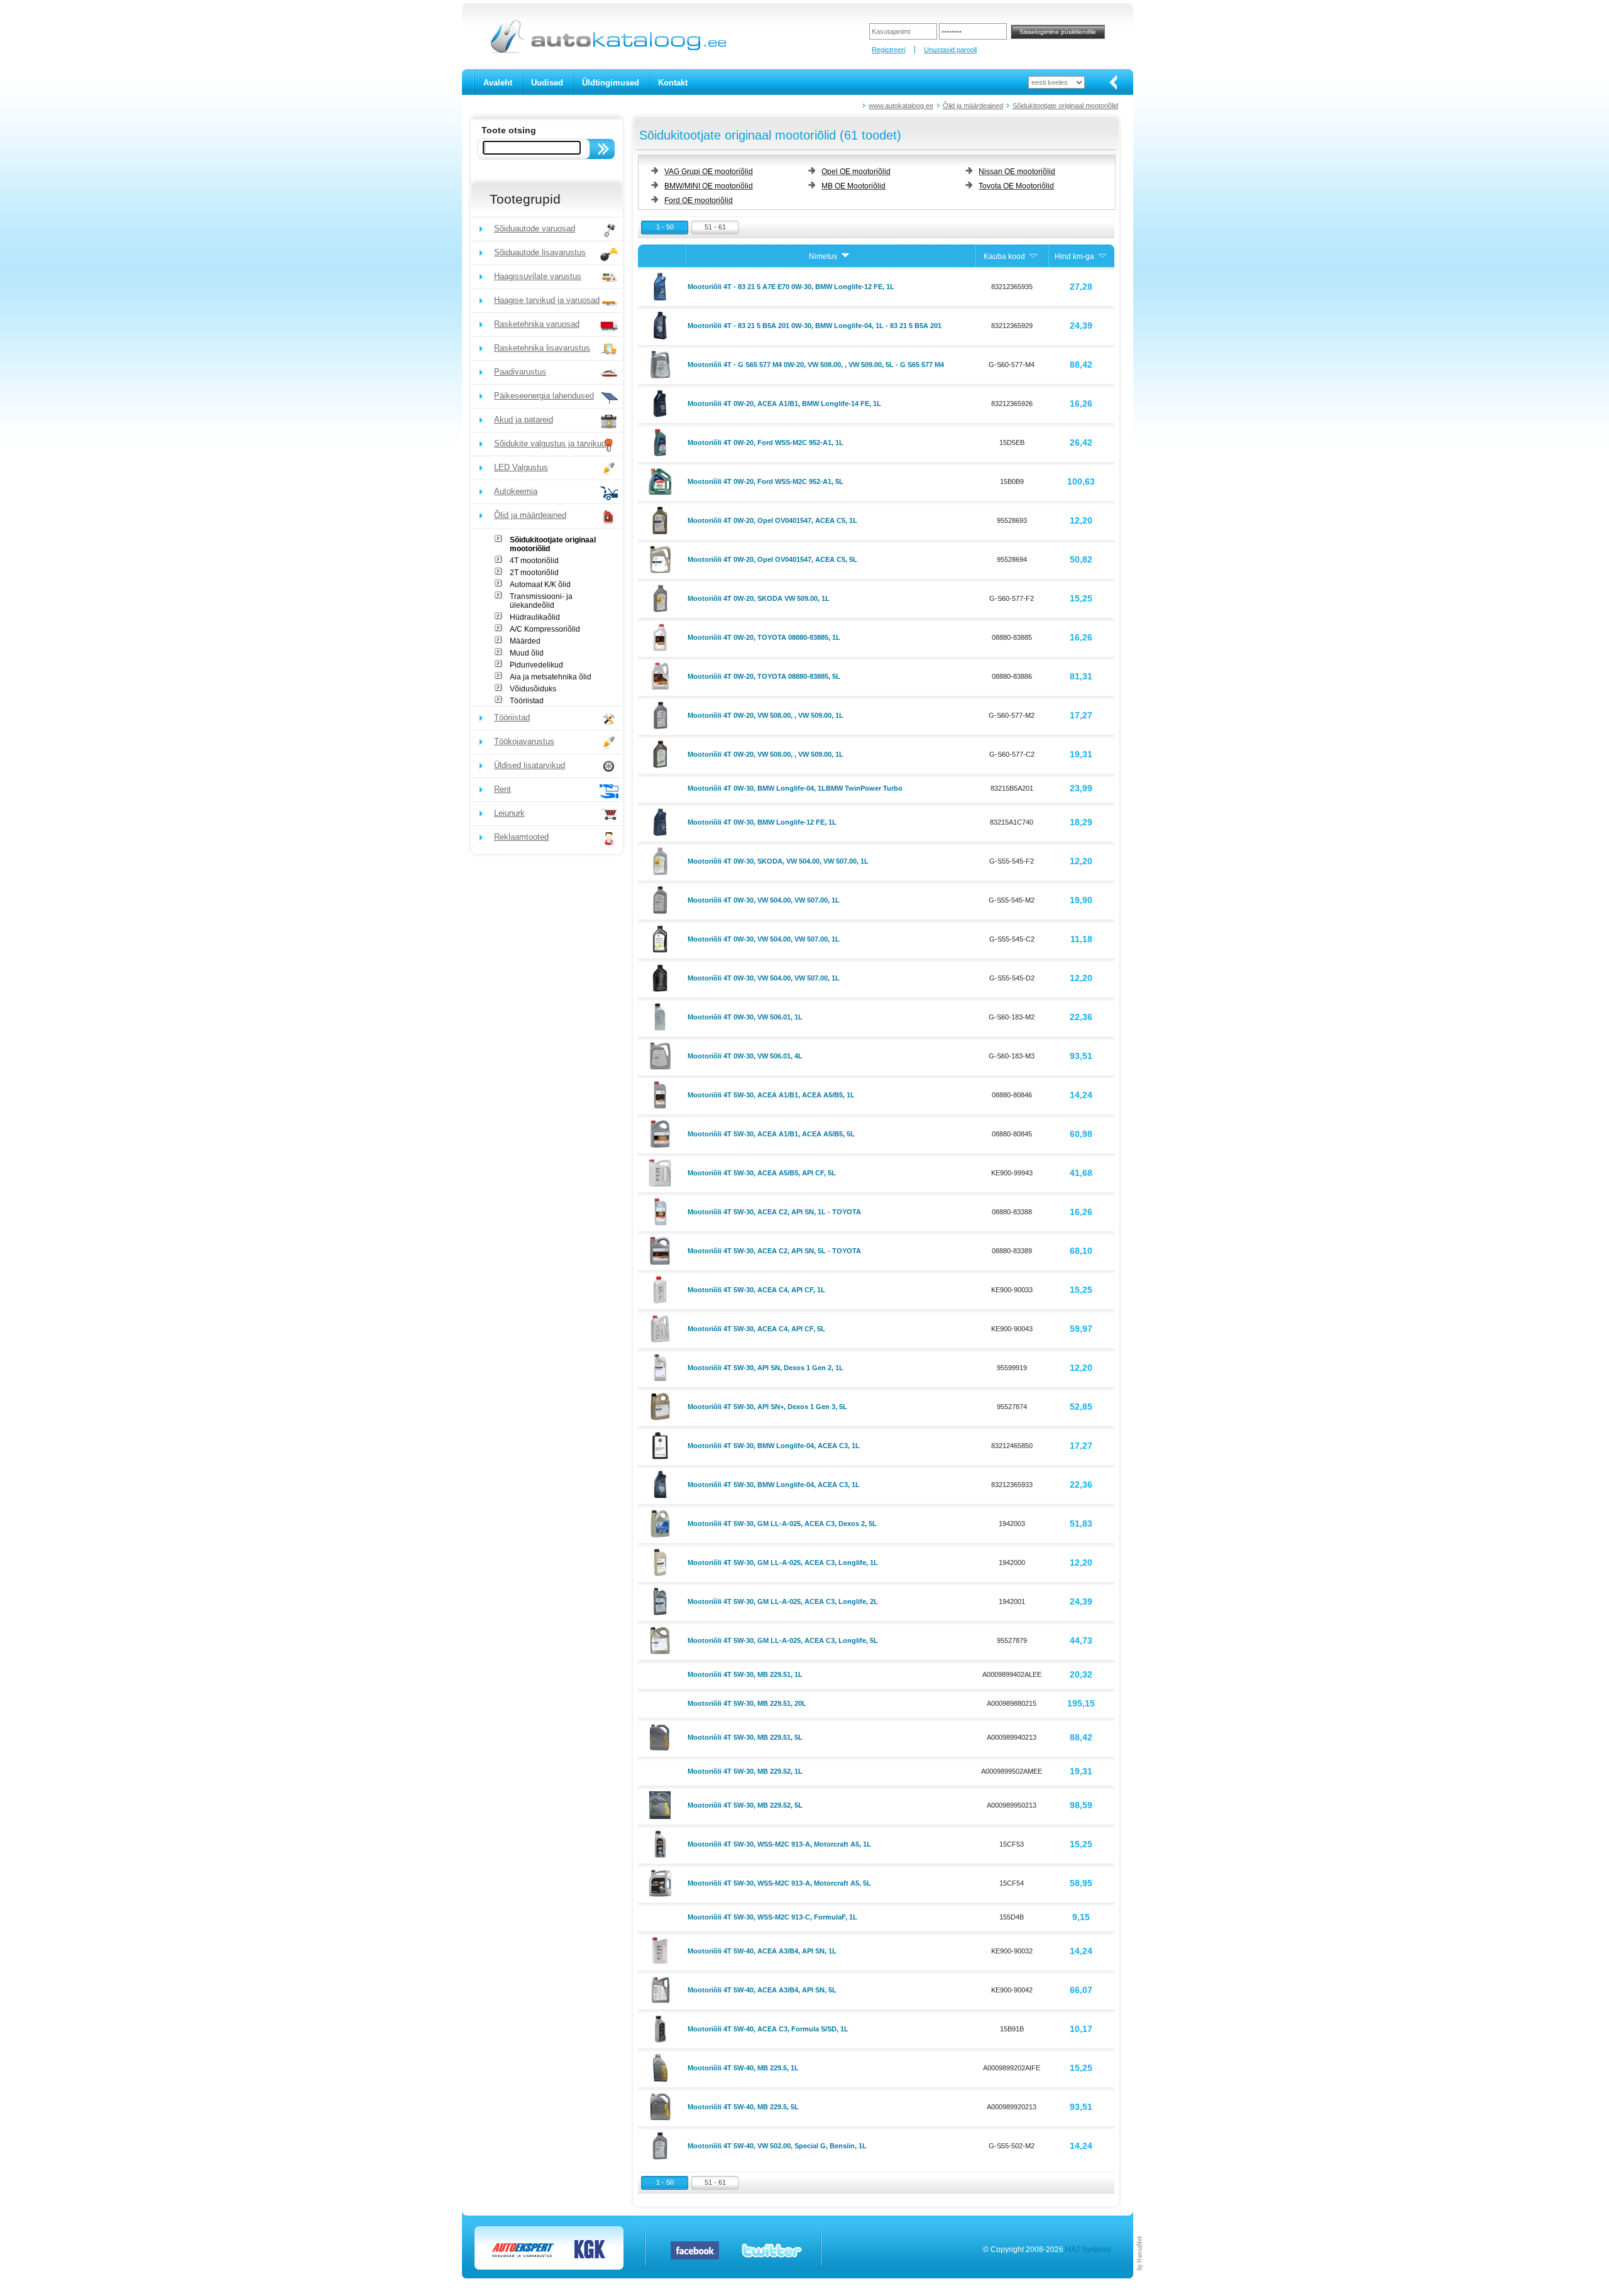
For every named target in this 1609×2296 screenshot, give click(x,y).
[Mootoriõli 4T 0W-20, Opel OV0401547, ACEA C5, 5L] (662, 559)
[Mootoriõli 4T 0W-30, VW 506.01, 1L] (662, 1016)
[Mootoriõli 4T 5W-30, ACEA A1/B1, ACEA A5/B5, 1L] (662, 1094)
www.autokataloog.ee (901, 106)
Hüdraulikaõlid (535, 617)
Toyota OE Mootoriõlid (1016, 186)
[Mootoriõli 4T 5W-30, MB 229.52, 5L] (662, 1804)
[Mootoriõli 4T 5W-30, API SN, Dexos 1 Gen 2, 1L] (662, 1367)
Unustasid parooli (950, 50)
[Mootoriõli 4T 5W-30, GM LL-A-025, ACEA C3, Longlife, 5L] (662, 1640)
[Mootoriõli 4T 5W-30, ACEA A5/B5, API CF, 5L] (662, 1172)
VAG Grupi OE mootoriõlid (709, 172)
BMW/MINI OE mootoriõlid (709, 186)
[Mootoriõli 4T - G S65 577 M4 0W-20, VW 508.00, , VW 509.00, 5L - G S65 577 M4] (662, 364)
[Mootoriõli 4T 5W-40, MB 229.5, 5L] (662, 2106)
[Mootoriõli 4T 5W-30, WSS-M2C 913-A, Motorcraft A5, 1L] (662, 1843)
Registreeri (888, 50)
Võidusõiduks (533, 689)
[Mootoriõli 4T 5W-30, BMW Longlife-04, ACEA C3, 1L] (662, 1445)
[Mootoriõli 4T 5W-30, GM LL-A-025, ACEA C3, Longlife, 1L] (662, 1562)
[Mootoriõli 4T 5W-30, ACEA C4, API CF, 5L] (662, 1328)
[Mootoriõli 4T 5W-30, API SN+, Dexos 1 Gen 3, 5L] (662, 1406)
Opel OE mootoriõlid (856, 172)
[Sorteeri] (845, 256)
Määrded (525, 641)
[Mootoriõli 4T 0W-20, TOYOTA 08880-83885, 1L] (662, 637)
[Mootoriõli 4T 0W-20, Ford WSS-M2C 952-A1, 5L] (662, 481)
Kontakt (673, 83)
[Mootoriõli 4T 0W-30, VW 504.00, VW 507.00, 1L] (662, 899)
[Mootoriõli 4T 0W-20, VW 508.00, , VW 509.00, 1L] (662, 715)
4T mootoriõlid (534, 561)
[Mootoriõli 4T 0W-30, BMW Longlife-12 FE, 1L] (662, 821)
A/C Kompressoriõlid (545, 629)
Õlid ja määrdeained (973, 106)
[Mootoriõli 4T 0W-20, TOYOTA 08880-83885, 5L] (662, 676)
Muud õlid (527, 653)
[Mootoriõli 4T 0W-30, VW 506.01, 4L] (662, 1055)
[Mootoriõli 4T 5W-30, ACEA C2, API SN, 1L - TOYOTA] (662, 1211)
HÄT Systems (1088, 2249)
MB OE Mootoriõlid (854, 186)
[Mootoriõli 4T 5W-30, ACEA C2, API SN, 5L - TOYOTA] (662, 1250)
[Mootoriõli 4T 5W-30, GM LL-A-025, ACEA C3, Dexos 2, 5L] (662, 1523)
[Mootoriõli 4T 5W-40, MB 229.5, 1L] (662, 2067)
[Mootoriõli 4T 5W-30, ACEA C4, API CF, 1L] (662, 1289)
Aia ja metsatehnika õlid (551, 677)
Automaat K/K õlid (540, 585)
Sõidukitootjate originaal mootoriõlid (1065, 106)
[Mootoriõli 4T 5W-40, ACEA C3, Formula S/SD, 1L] (662, 2028)
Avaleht (498, 83)
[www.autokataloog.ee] (607, 51)
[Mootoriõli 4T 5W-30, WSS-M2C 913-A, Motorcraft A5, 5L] (662, 1882)
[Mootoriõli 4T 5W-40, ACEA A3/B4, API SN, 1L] (662, 1950)
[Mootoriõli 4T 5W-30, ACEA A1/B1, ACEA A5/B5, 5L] (662, 1133)
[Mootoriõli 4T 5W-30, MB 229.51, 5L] (662, 1737)
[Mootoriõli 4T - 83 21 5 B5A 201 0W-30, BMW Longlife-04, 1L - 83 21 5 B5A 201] (662, 325)
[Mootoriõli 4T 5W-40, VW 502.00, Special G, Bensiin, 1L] (662, 2145)
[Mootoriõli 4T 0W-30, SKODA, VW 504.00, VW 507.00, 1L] (662, 860)
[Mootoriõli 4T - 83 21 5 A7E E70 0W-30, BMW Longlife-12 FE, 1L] (662, 286)
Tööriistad (527, 701)
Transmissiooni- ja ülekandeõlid (541, 601)
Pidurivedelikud (536, 665)
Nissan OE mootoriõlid (1017, 172)
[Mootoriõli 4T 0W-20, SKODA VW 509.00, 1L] (662, 598)
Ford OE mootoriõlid (699, 200)
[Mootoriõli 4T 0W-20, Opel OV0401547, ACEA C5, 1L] (662, 520)
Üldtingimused (611, 83)
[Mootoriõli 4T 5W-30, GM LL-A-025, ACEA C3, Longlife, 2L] (662, 1601)
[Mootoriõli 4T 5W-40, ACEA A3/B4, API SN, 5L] (662, 1989)
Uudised (547, 83)
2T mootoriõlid (534, 573)
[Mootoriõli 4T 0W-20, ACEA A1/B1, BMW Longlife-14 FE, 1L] (662, 403)
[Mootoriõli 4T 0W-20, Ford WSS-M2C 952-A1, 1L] (662, 442)
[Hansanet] (1140, 2276)
